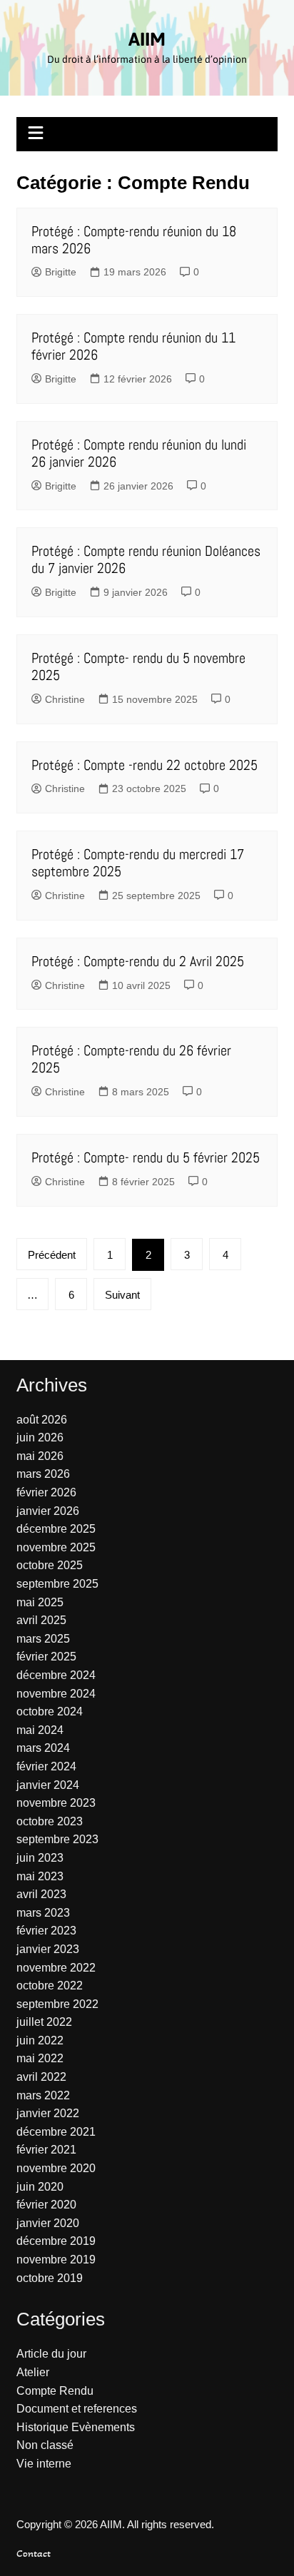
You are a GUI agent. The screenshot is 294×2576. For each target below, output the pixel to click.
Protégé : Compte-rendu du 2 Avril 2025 (138, 961)
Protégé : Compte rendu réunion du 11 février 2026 (133, 346)
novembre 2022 (56, 1968)
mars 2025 (43, 1639)
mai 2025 (40, 1602)
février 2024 (46, 1766)
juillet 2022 (44, 2022)
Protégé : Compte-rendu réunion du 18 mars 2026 (134, 240)
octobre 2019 (50, 2278)
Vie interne (44, 2464)
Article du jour (51, 2354)
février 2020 (46, 2205)
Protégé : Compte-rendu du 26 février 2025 (131, 1059)
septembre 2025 (57, 1584)
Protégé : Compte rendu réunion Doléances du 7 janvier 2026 (146, 559)
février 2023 (46, 1931)
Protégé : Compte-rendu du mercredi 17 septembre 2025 (138, 863)
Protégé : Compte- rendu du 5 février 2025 (146, 1157)
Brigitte (61, 272)
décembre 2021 (56, 2132)
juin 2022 (40, 2040)
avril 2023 (41, 1894)
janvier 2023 (48, 1949)
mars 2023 (43, 1913)
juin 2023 (40, 1858)
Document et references (77, 2409)
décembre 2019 (56, 2241)
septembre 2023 (57, 1839)
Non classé (45, 2445)
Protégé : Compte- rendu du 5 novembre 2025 (138, 666)
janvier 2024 (48, 1785)
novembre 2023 (56, 1803)
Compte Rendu (55, 2391)
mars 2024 (43, 1748)
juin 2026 (40, 1437)
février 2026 (46, 1492)
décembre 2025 (56, 1529)
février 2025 (46, 1657)
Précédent (52, 1255)
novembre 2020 (56, 2168)
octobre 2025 (50, 1565)
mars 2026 (43, 1474)
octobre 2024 (50, 1712)
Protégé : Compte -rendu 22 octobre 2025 (145, 765)
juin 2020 (40, 2187)
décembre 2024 (56, 1675)
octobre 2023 (50, 1821)
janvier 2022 (48, 2113)
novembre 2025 (56, 1547)
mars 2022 (43, 2095)
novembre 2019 (56, 2260)
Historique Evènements (76, 2427)
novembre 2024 (56, 1694)
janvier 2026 (48, 1511)
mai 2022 (40, 2058)
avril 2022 (41, 2077)
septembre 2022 (57, 2004)
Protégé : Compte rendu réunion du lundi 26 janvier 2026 (139, 453)
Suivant (122, 1295)
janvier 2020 (48, 2223)
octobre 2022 (50, 1986)
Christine (65, 699)
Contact (34, 2553)
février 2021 (46, 2150)
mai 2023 (40, 1876)
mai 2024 (40, 1730)
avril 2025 (41, 1620)
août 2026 (42, 1420)
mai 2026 (40, 1456)
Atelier (33, 2372)
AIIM (147, 39)
